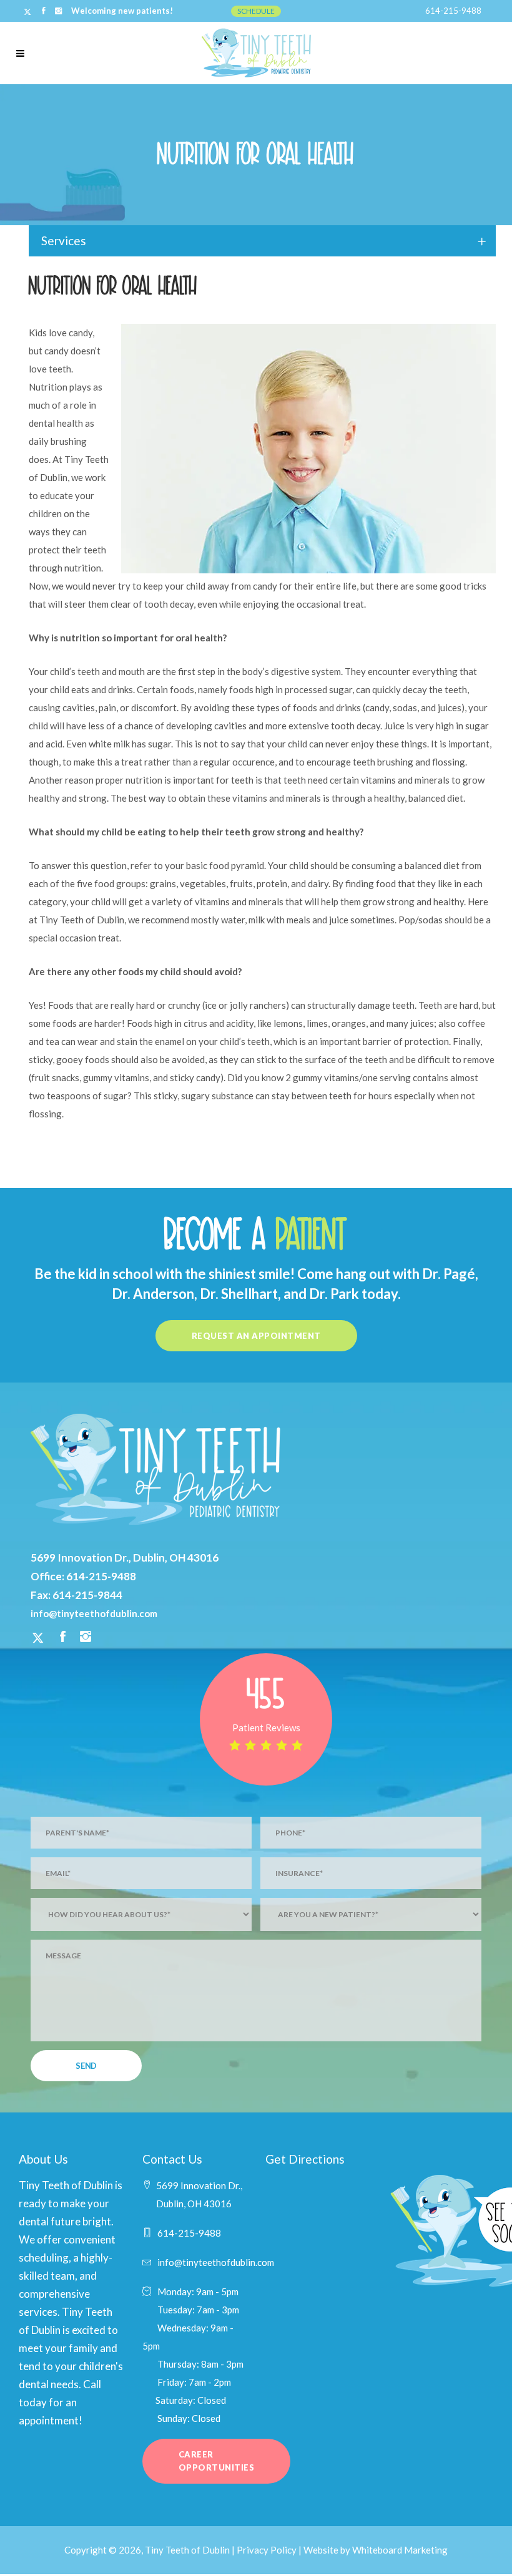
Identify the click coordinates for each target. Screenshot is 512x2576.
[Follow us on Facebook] (44, 11)
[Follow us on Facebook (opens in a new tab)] (63, 1638)
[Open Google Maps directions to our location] (318, 2248)
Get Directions (305, 2159)
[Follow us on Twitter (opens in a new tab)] (38, 1638)
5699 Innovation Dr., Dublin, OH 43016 (125, 1558)
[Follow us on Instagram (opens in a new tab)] (86, 1638)
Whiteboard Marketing (400, 2550)
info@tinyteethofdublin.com (94, 1613)
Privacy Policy (267, 2550)
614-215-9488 (453, 11)
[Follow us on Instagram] (58, 11)
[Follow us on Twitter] (28, 11)
